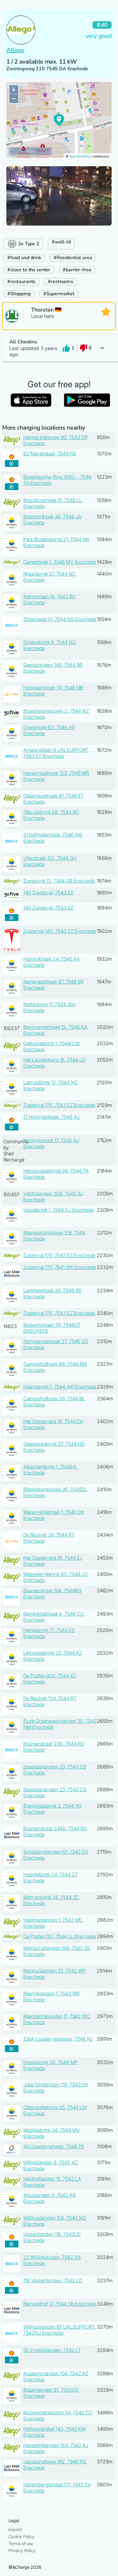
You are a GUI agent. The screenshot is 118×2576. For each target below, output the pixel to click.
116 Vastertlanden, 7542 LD (53, 2280)
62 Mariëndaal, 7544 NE (50, 454)
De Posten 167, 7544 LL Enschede (60, 1936)
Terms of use (21, 2543)
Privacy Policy (22, 2550)
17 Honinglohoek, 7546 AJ (52, 1117)
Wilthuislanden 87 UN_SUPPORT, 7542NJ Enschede (59, 2330)
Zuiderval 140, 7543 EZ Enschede (60, 931)
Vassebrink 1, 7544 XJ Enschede (59, 1210)
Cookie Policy (21, 2536)
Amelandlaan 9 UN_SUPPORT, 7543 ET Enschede (57, 753)
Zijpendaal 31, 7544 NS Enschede (60, 619)
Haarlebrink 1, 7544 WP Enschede (60, 1387)
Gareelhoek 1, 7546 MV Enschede (60, 562)
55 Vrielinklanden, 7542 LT (52, 2350)
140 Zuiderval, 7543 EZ (48, 893)
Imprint (15, 2530)
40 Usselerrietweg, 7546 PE (54, 2146)
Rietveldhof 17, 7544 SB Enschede (60, 2304)
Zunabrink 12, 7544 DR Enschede (59, 881)
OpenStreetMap (80, 156)
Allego (15, 50)
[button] (59, 348)
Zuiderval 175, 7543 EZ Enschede (59, 1105)
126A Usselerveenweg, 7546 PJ (58, 2039)
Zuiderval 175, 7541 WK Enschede (60, 1267)
